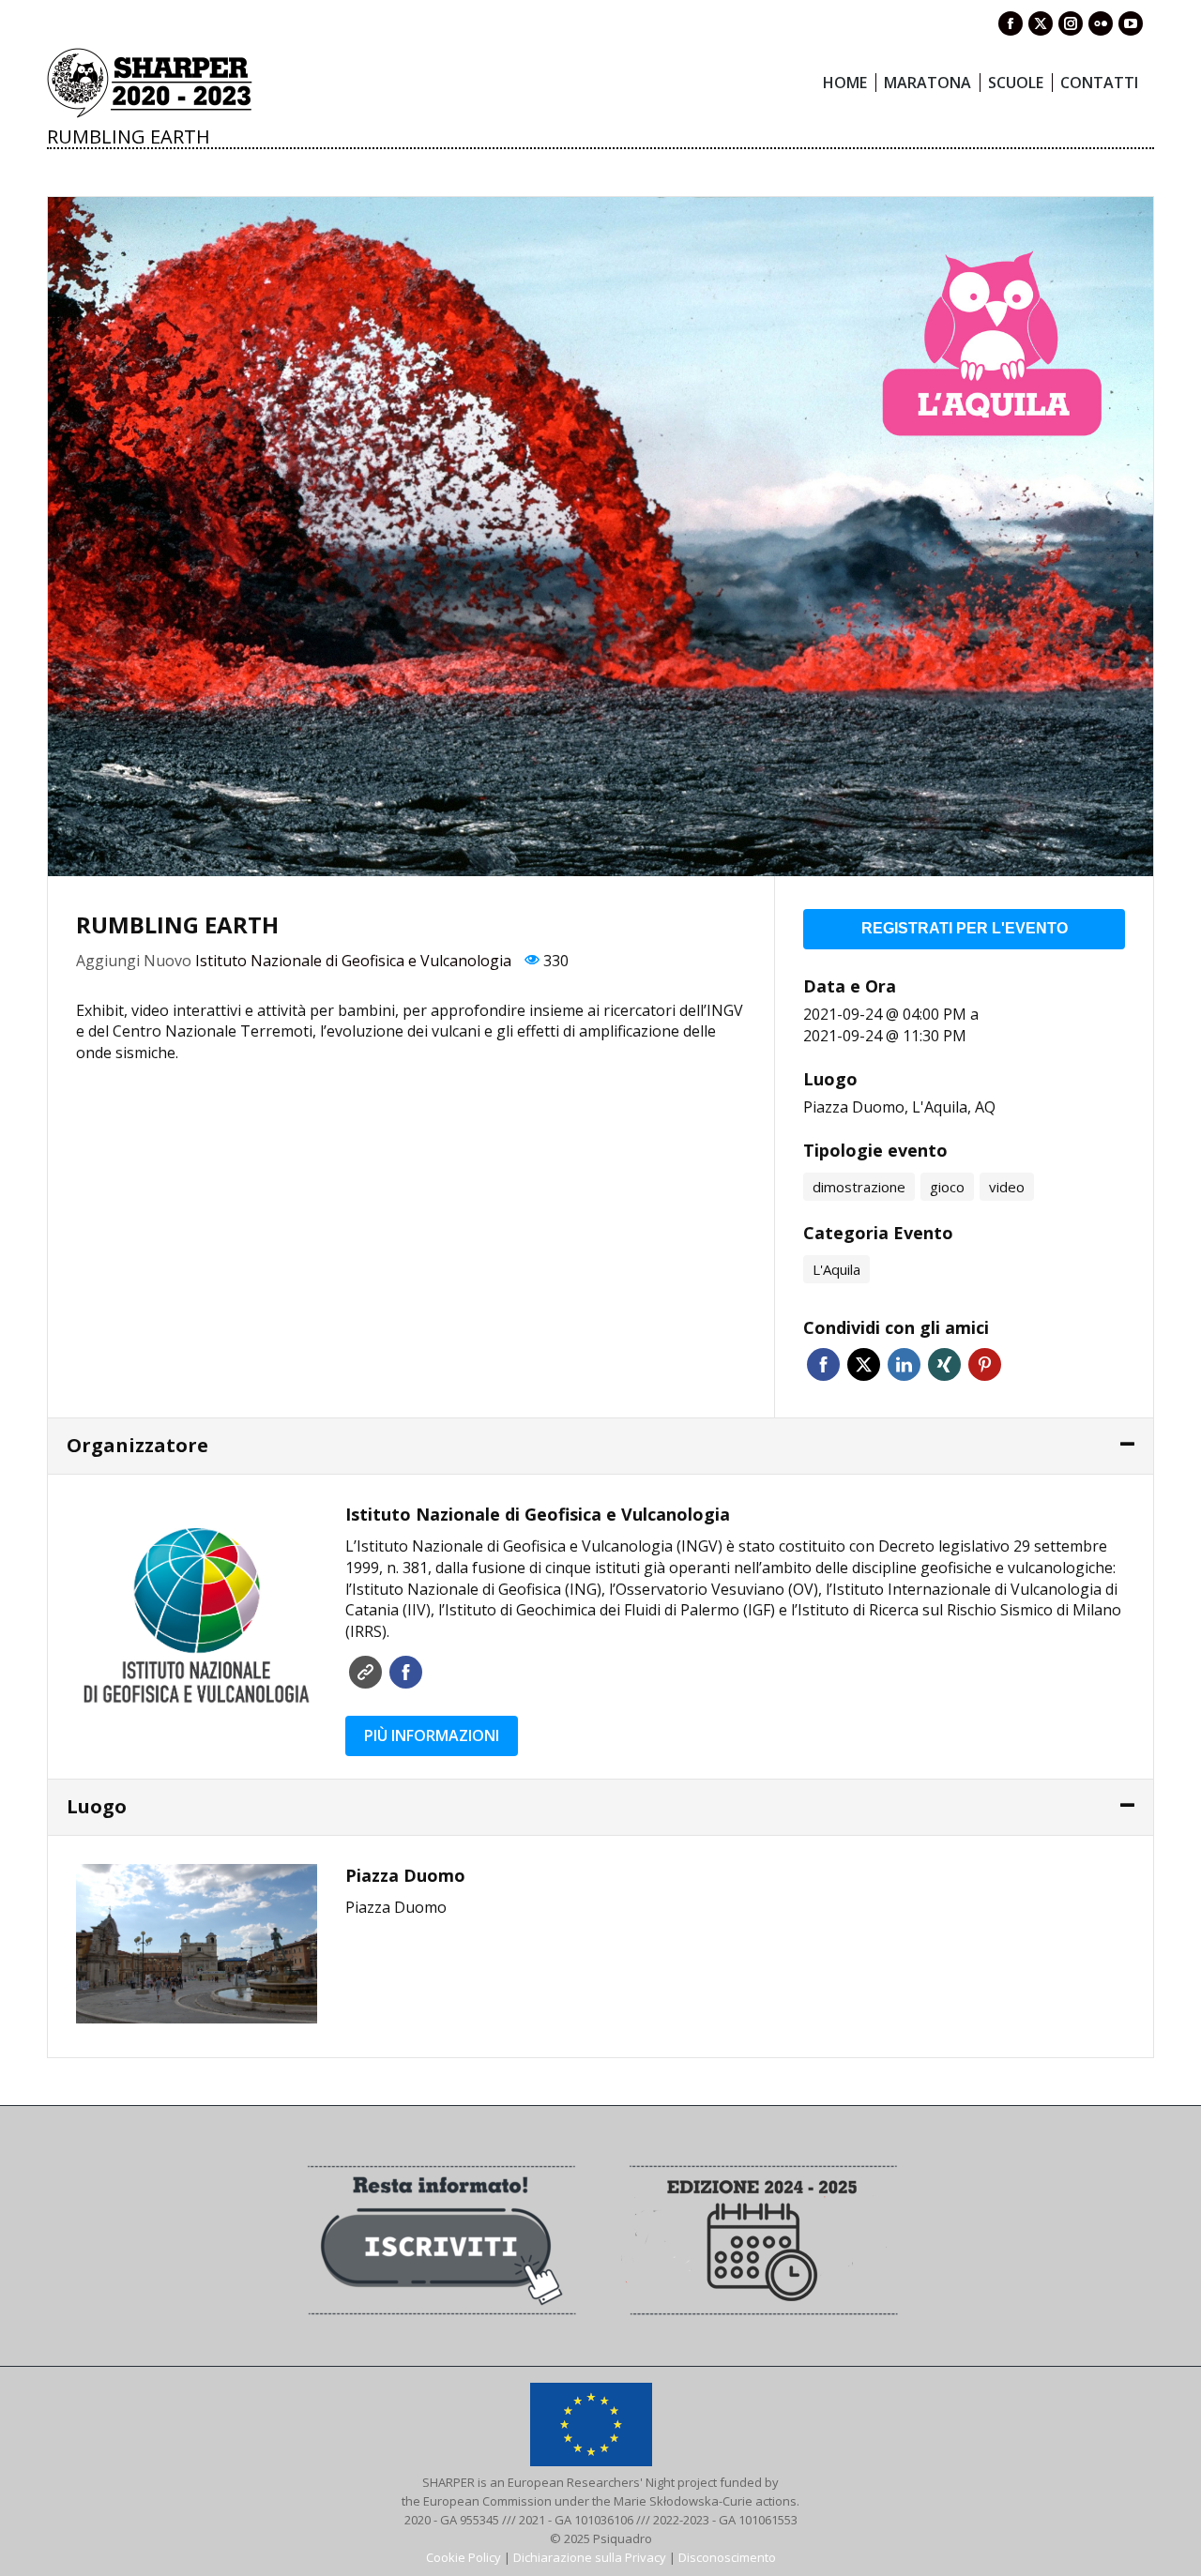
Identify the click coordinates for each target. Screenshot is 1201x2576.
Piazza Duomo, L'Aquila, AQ (899, 1107)
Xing (944, 1364)
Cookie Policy (464, 2557)
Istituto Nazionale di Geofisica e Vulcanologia (353, 961)
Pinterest (985, 1364)
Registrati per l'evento (965, 928)
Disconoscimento (727, 2557)
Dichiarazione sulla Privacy (590, 2557)
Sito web (365, 1672)
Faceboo (406, 1672)
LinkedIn (904, 1364)
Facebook (823, 1364)
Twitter (864, 1364)
